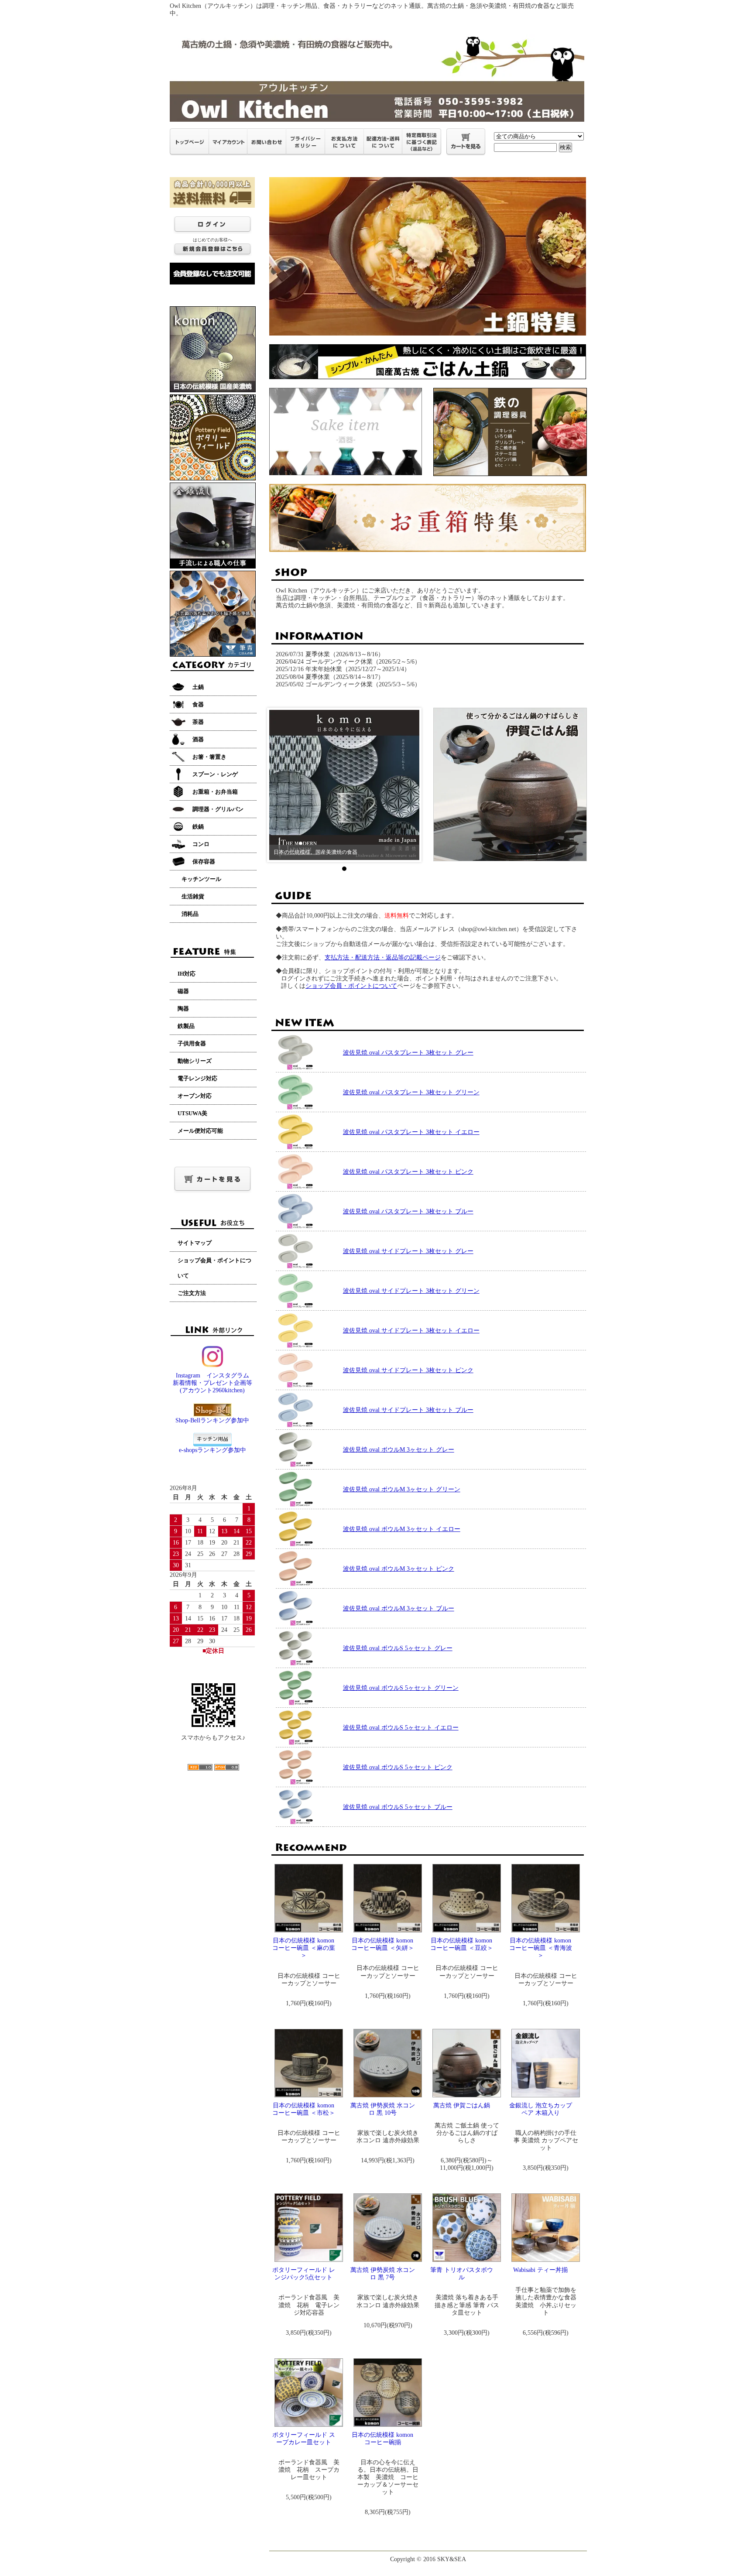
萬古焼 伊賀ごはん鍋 (462, 2105)
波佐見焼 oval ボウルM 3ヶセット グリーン (402, 1489)
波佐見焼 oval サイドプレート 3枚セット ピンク (408, 1370)
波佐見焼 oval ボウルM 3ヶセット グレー (399, 1450)
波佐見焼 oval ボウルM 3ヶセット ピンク (399, 1569)
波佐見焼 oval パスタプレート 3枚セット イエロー (411, 1132)
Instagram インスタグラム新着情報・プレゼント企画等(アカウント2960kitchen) (212, 1383)
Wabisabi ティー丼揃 (540, 2270)
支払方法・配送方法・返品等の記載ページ (383, 957)
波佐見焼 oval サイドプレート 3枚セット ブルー (408, 1410)
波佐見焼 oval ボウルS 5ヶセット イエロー (401, 1728)
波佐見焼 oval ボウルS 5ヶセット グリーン (401, 1688)
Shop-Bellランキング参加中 (212, 1420)
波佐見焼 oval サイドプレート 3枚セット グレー (408, 1251)
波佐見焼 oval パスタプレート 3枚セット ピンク (408, 1172)
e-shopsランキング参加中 (212, 1450)
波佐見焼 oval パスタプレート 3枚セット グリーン (411, 1092)
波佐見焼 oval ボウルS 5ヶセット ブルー (398, 1807)
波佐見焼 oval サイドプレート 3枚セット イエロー (411, 1331)
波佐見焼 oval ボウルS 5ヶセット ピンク (398, 1767)
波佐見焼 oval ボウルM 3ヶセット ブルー (399, 1608)
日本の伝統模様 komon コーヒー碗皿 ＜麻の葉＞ (304, 1948)
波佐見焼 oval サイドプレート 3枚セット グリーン (411, 1291)
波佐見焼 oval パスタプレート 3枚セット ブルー (408, 1211)
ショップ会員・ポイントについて (351, 986)
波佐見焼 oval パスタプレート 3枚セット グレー (408, 1053)
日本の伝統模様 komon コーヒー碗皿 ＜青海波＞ (541, 1948)
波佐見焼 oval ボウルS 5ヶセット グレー (398, 1648)
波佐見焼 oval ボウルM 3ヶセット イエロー (402, 1529)
